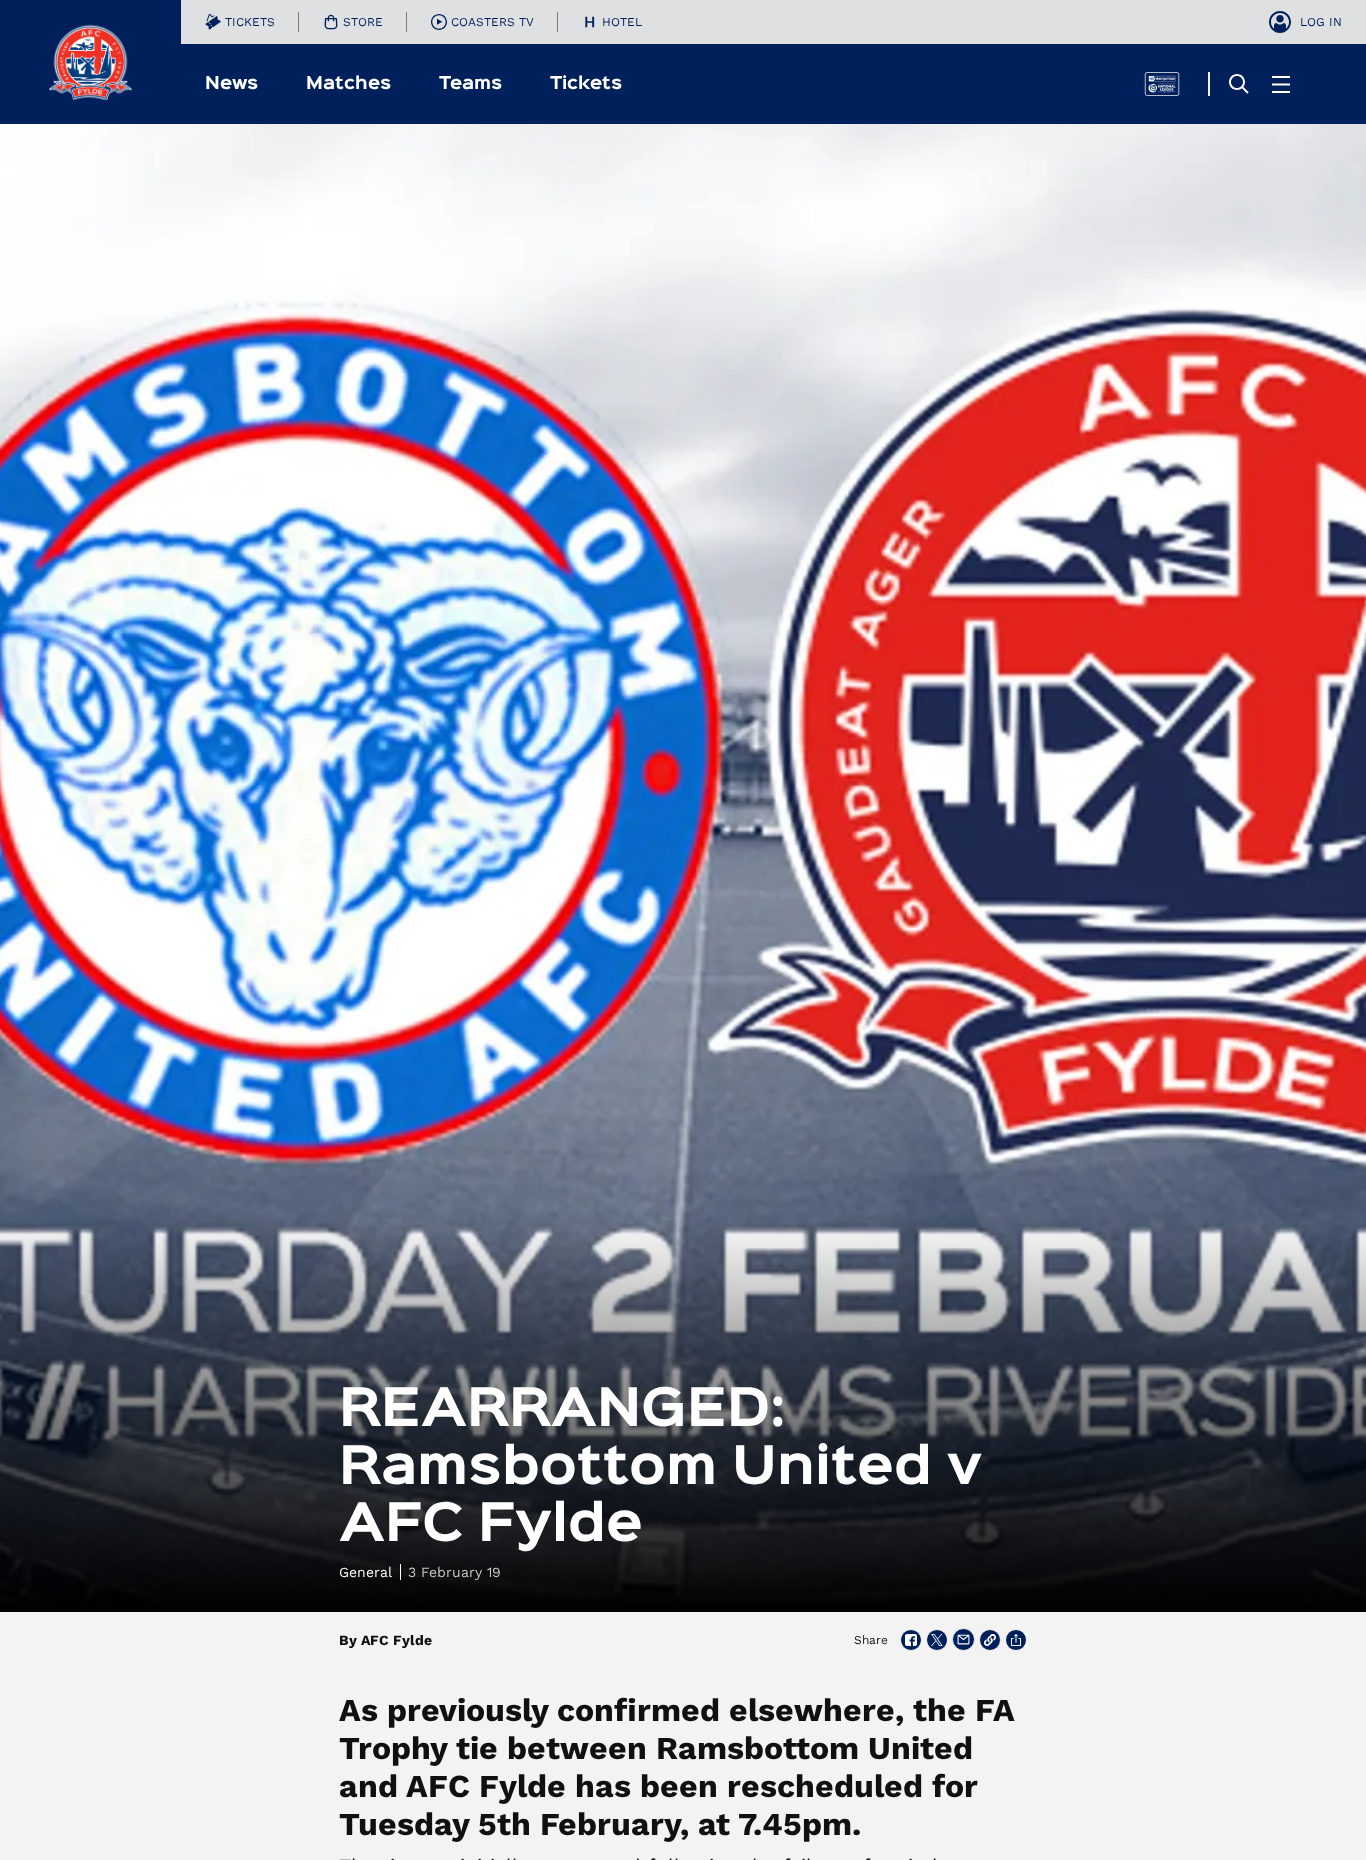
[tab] (240, 22)
